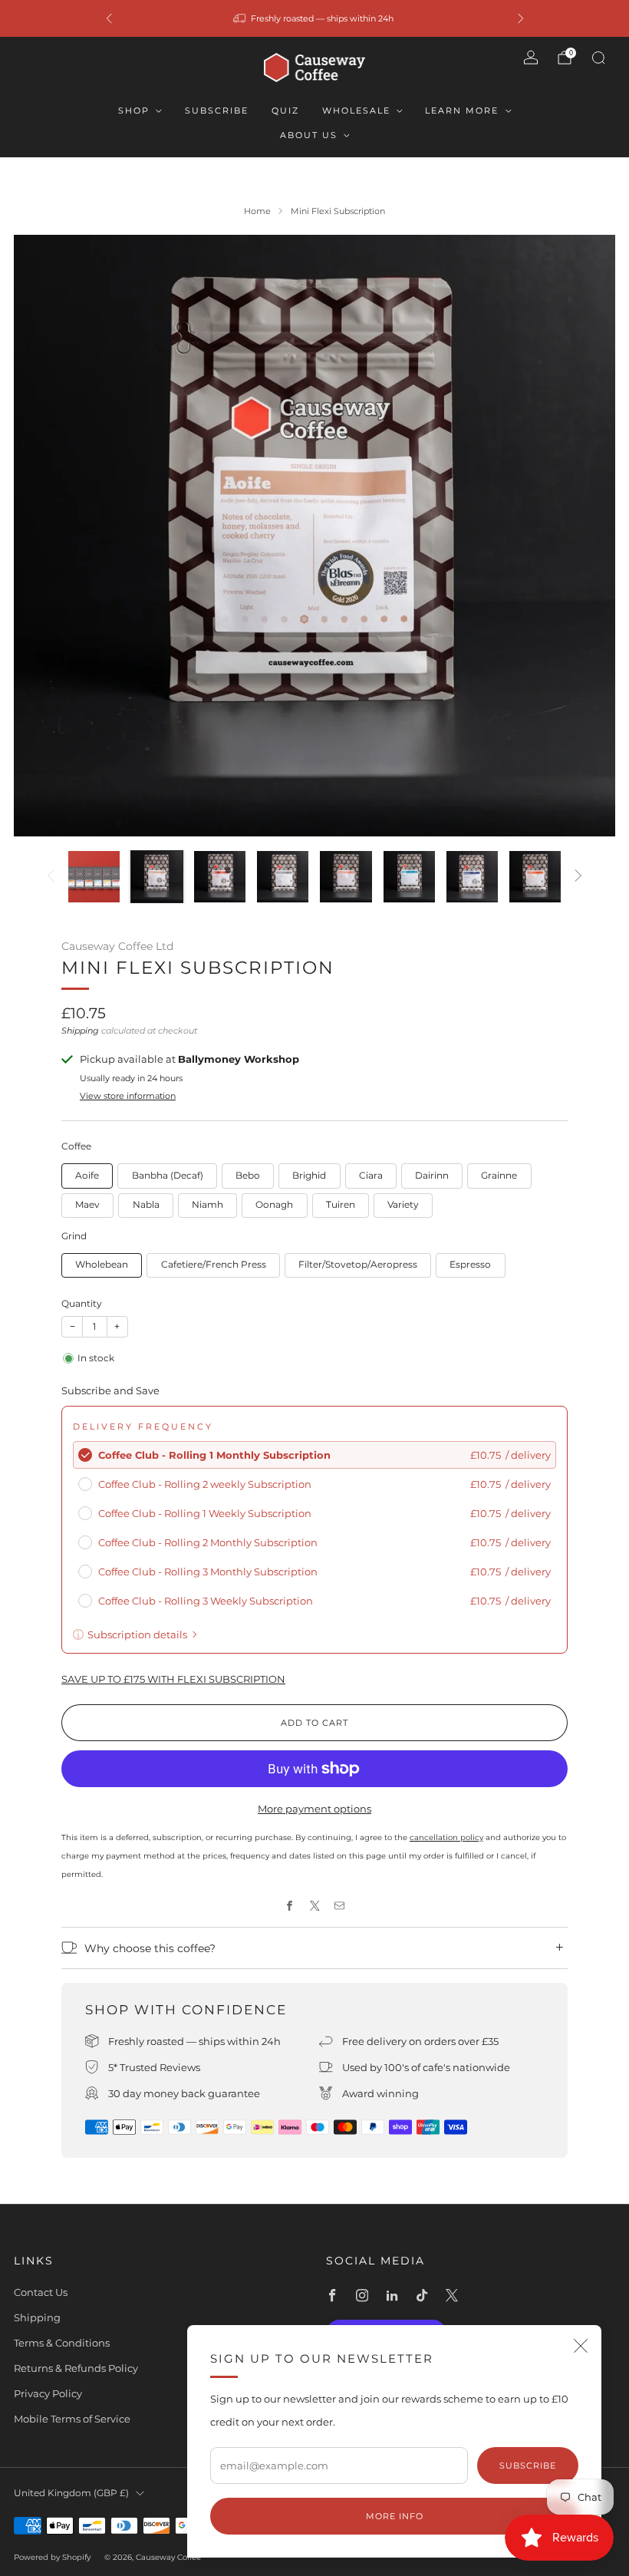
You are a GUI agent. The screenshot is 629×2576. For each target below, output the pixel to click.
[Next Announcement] (521, 18)
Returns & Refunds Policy (76, 2368)
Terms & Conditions (62, 2343)
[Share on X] (314, 1906)
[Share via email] (340, 1906)
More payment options (314, 1809)
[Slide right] (578, 877)
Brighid (309, 1176)
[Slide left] (51, 877)
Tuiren (341, 1205)
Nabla (146, 1205)
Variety (403, 1205)
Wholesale (356, 110)
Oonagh (274, 1205)
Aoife (87, 1176)
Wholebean (102, 1265)
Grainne (499, 1176)
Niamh (207, 1205)
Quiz (285, 110)
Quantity (82, 1303)
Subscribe (217, 110)
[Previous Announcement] (109, 18)
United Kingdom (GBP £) (71, 2493)
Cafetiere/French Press (214, 1265)
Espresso (470, 1265)
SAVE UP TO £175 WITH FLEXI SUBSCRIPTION (173, 1679)
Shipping (80, 1031)
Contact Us (41, 2292)
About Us (309, 135)
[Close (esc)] (581, 2346)
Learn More (462, 110)
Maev (87, 1205)
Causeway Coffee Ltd (117, 946)
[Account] (531, 58)
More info (395, 2516)
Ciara (371, 1176)
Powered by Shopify (52, 2557)
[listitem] (315, 18)
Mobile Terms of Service (72, 2419)
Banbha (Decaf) (168, 1176)
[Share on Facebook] (290, 1906)
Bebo (248, 1176)
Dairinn (432, 1176)
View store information (128, 1096)
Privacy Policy (48, 2393)
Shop (134, 110)
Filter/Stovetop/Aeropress (358, 1265)
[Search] (598, 58)
